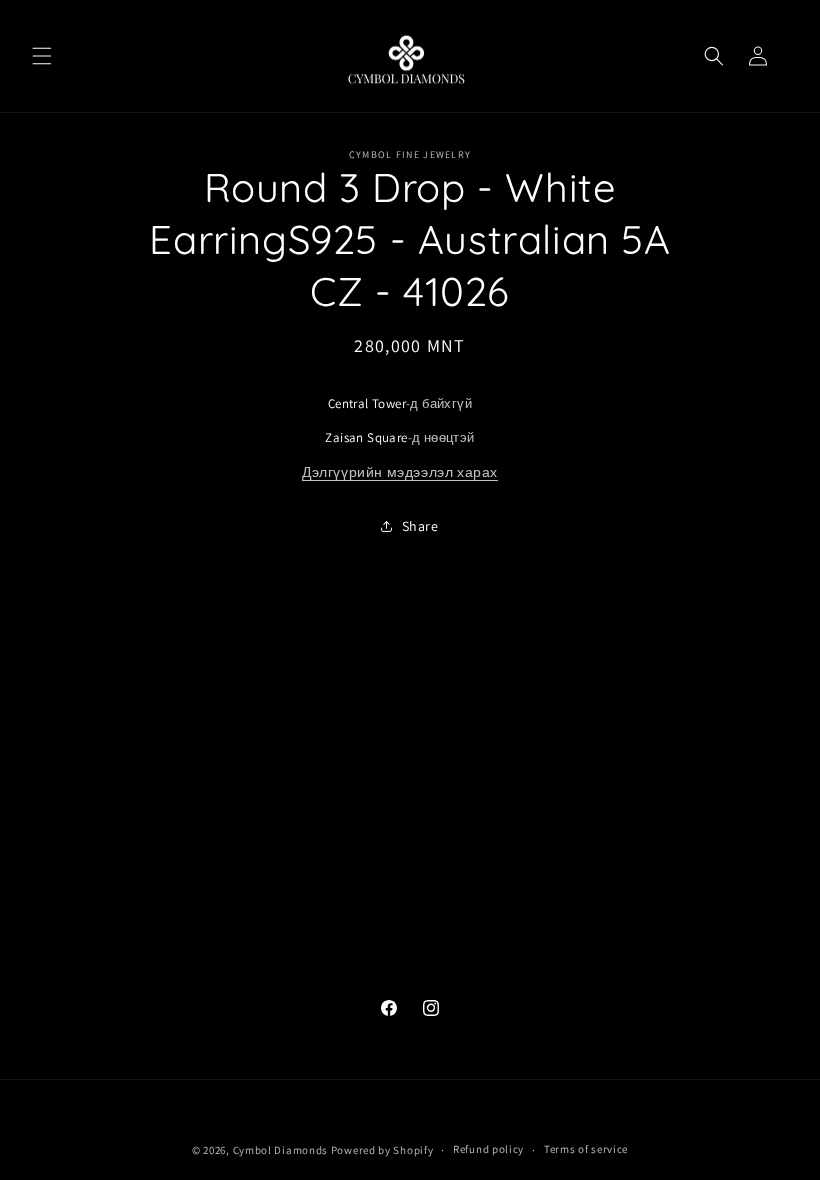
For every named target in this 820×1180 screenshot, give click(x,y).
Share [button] (420, 526)
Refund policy (488, 1149)
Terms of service (586, 1149)
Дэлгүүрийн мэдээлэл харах (400, 472)
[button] (42, 56)
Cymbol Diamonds (281, 1150)
